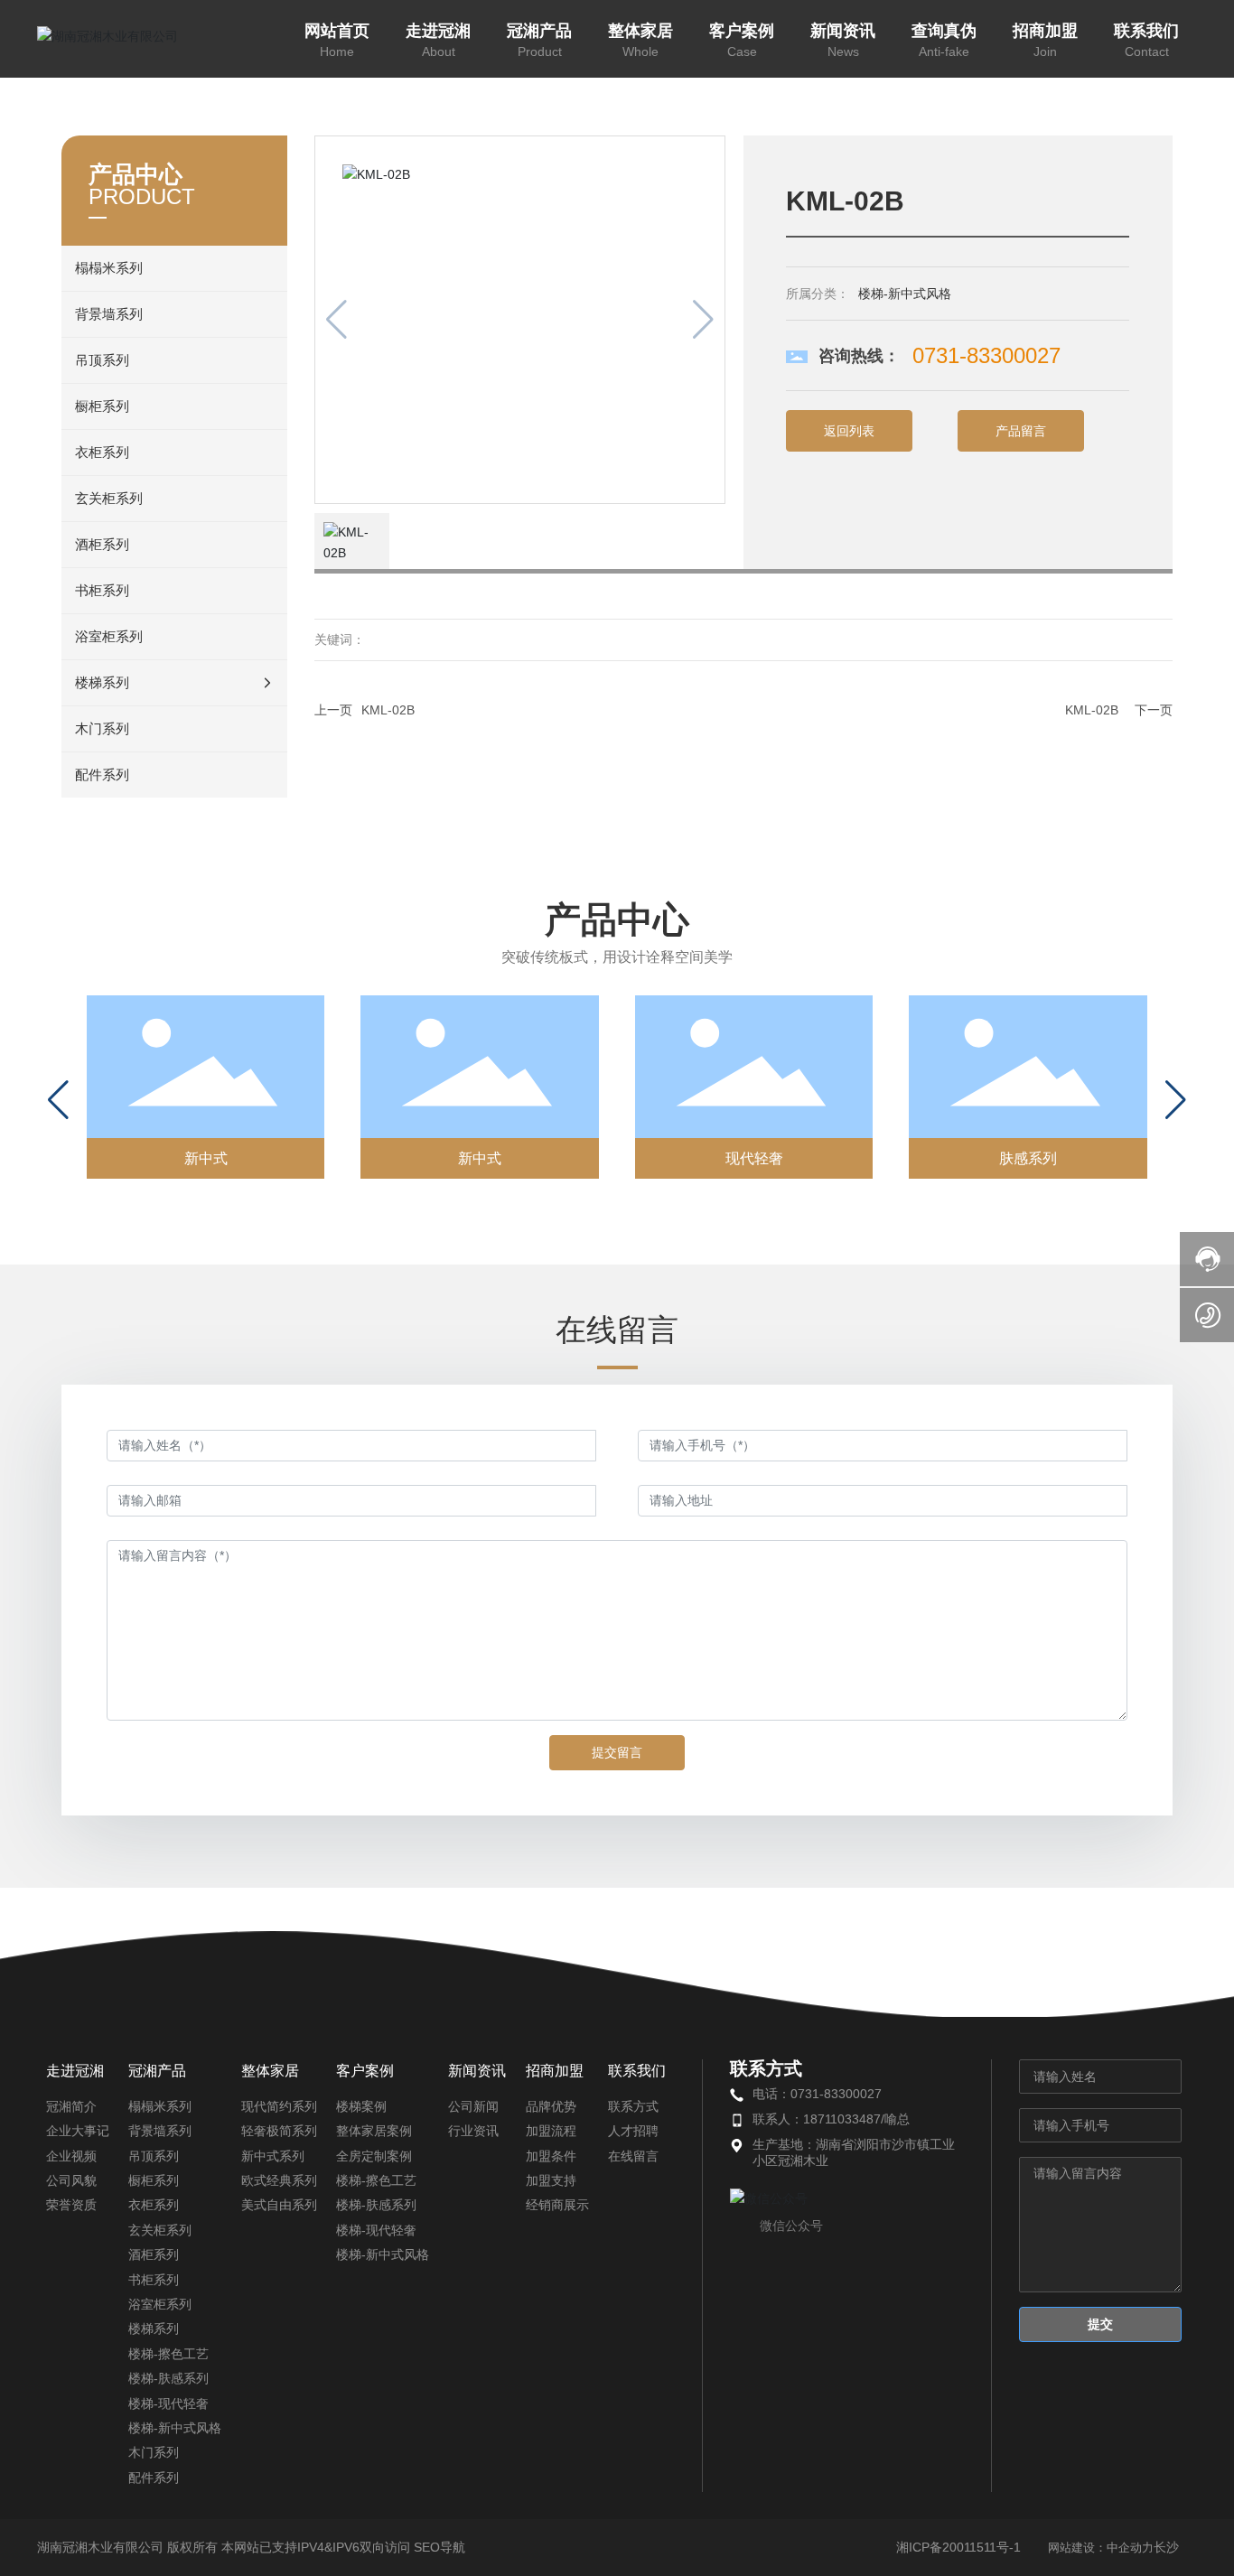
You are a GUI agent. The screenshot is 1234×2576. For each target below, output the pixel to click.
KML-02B (388, 710)
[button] (58, 1100)
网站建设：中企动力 (1101, 2548)
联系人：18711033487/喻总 (831, 2119)
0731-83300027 (986, 355)
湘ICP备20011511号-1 (958, 2547)
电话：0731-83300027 (817, 2094)
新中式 (206, 1158)
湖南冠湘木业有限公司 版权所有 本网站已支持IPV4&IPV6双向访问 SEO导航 (251, 2547)
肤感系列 (1028, 1158)
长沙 (1166, 2547)
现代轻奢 (754, 1158)
